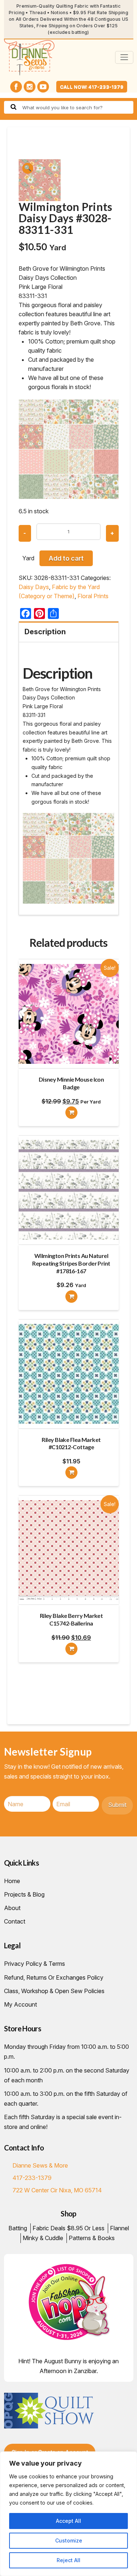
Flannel (119, 2228)
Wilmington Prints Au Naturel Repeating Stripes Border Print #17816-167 (71, 1263)
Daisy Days (34, 587)
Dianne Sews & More (40, 2165)
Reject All (68, 2560)
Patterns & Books (92, 2238)
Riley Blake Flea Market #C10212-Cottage (71, 1443)
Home (12, 1881)
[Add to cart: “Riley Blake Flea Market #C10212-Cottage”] (71, 1473)
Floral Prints (93, 596)
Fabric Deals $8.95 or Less (68, 2228)
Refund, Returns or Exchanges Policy (54, 1977)
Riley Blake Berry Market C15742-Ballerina (71, 1619)
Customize (69, 2540)
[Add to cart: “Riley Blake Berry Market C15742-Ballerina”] (71, 1649)
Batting (18, 2228)
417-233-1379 (32, 2178)
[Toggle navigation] (124, 57)
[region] (68, 2514)
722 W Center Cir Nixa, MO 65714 (57, 2190)
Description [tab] (45, 632)
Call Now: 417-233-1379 (92, 87)
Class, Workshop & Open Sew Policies (54, 1991)
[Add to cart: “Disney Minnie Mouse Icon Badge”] (71, 1113)
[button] (28, 168)
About (12, 1908)
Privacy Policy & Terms (35, 1964)
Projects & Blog (24, 1894)
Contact (15, 1921)
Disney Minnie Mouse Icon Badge (71, 1083)
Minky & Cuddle (43, 2238)
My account (20, 2004)
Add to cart (66, 558)
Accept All (68, 2521)
